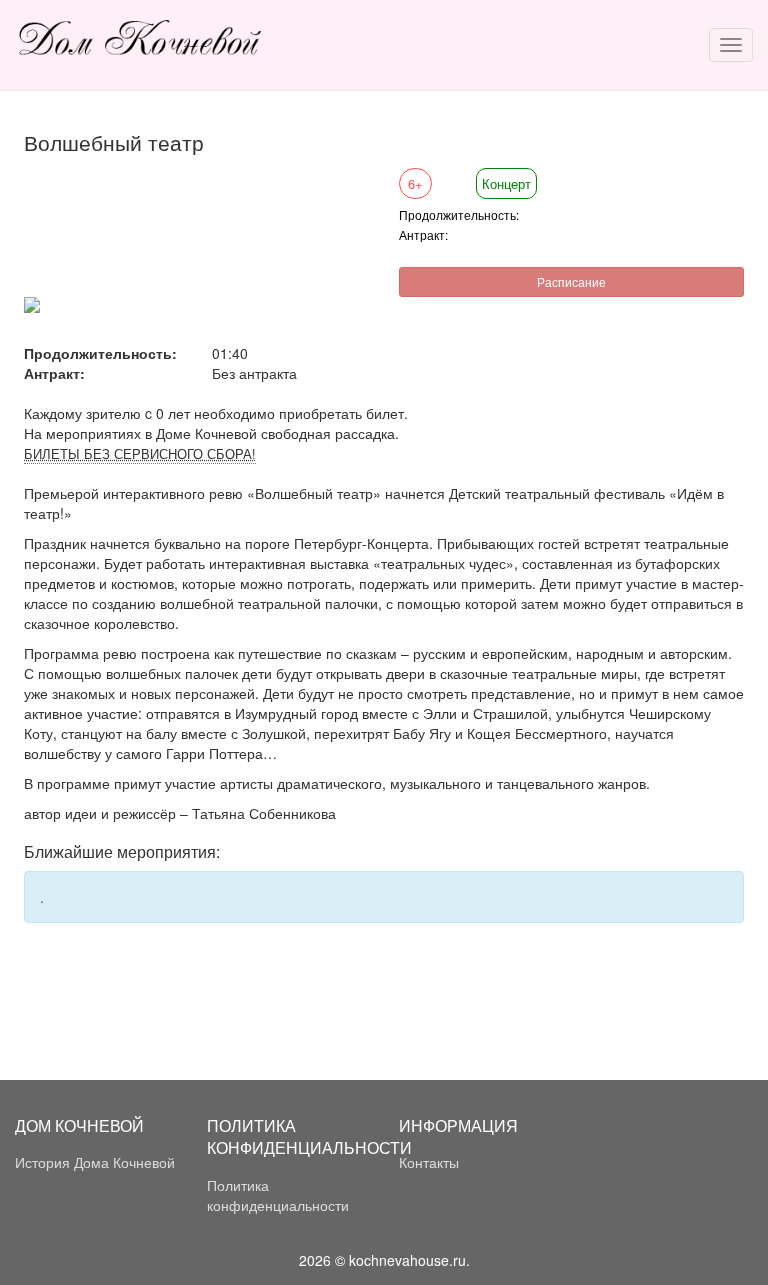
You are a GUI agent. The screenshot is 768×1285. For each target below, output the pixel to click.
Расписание (571, 281)
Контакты (429, 1162)
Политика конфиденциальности (278, 1195)
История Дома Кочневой (95, 1162)
